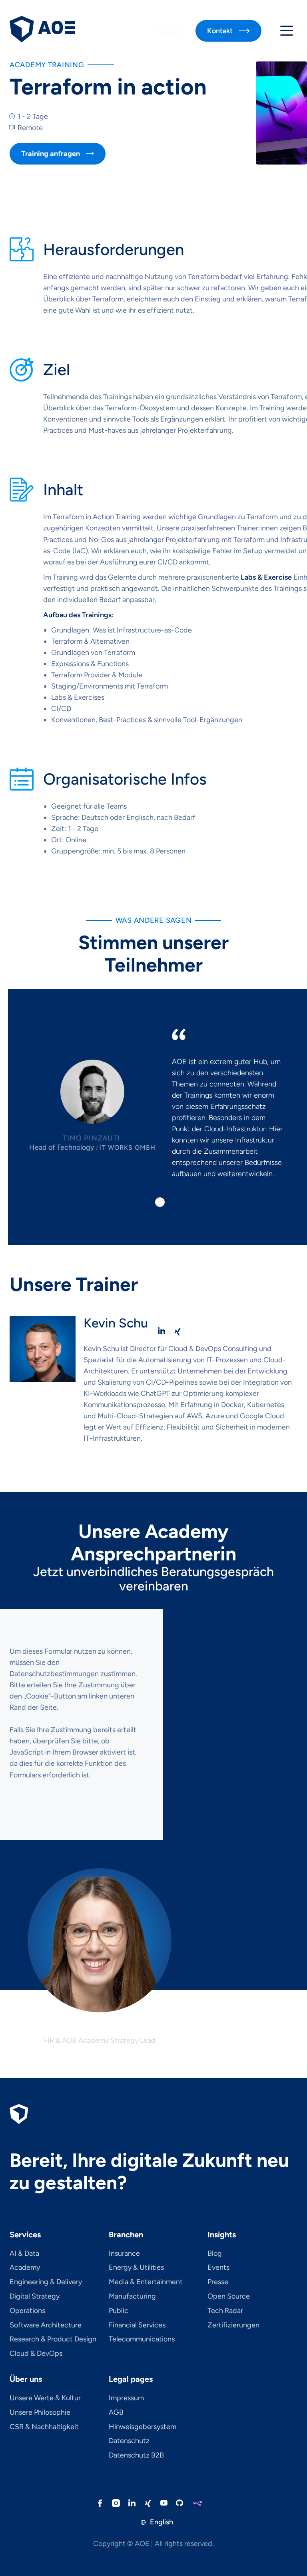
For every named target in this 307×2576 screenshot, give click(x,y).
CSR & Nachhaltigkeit (44, 2427)
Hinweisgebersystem (143, 2427)
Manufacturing (132, 2297)
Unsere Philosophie (40, 2413)
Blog (215, 2254)
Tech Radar (225, 2311)
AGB (116, 2413)
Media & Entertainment (146, 2282)
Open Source (229, 2297)
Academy (25, 2268)
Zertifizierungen (233, 2325)
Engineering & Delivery (46, 2282)
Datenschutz (129, 2441)
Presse (218, 2282)
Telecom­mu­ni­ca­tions (142, 2339)
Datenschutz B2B (136, 2456)
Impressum (126, 2398)
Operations (27, 2311)
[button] (287, 31)
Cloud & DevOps (36, 2354)
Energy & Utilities (136, 2268)
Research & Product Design (53, 2339)
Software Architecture (46, 2325)
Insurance (124, 2254)
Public (119, 2311)
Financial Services (137, 2325)
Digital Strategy (35, 2297)
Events (218, 2268)
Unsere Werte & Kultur (45, 2398)
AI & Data (24, 2254)
